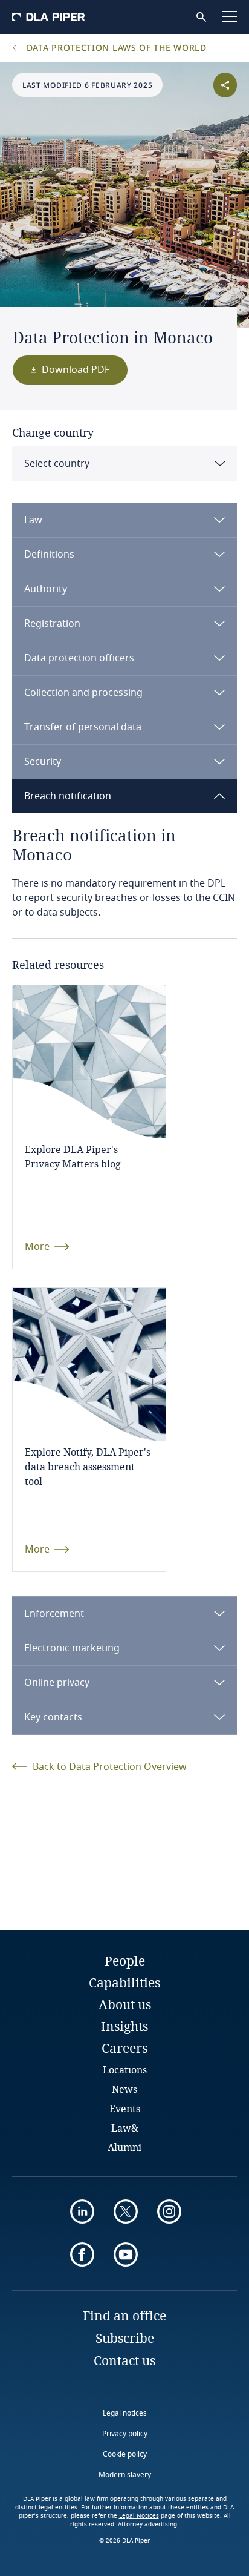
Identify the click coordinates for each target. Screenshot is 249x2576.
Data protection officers (79, 658)
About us (125, 2004)
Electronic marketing (72, 1648)
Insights (124, 2026)
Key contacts (53, 1717)
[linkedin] (82, 2211)
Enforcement (54, 1614)
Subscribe (125, 2338)
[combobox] (124, 464)
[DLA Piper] (48, 17)
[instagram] (169, 2211)
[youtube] (126, 2254)
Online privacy (57, 1683)
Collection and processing (83, 693)
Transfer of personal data (83, 727)
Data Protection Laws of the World (115, 48)
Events (125, 2108)
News (124, 2089)
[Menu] (230, 16)
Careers (124, 2048)
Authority (46, 589)
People (125, 1961)
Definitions (49, 555)
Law (33, 520)
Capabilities (124, 1983)
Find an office (124, 2316)
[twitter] (126, 2211)
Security (43, 762)
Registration (52, 624)
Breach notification (68, 796)
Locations (125, 2069)
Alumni (124, 2147)
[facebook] (82, 2254)
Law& (125, 2128)
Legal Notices (139, 2516)
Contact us (124, 2360)
